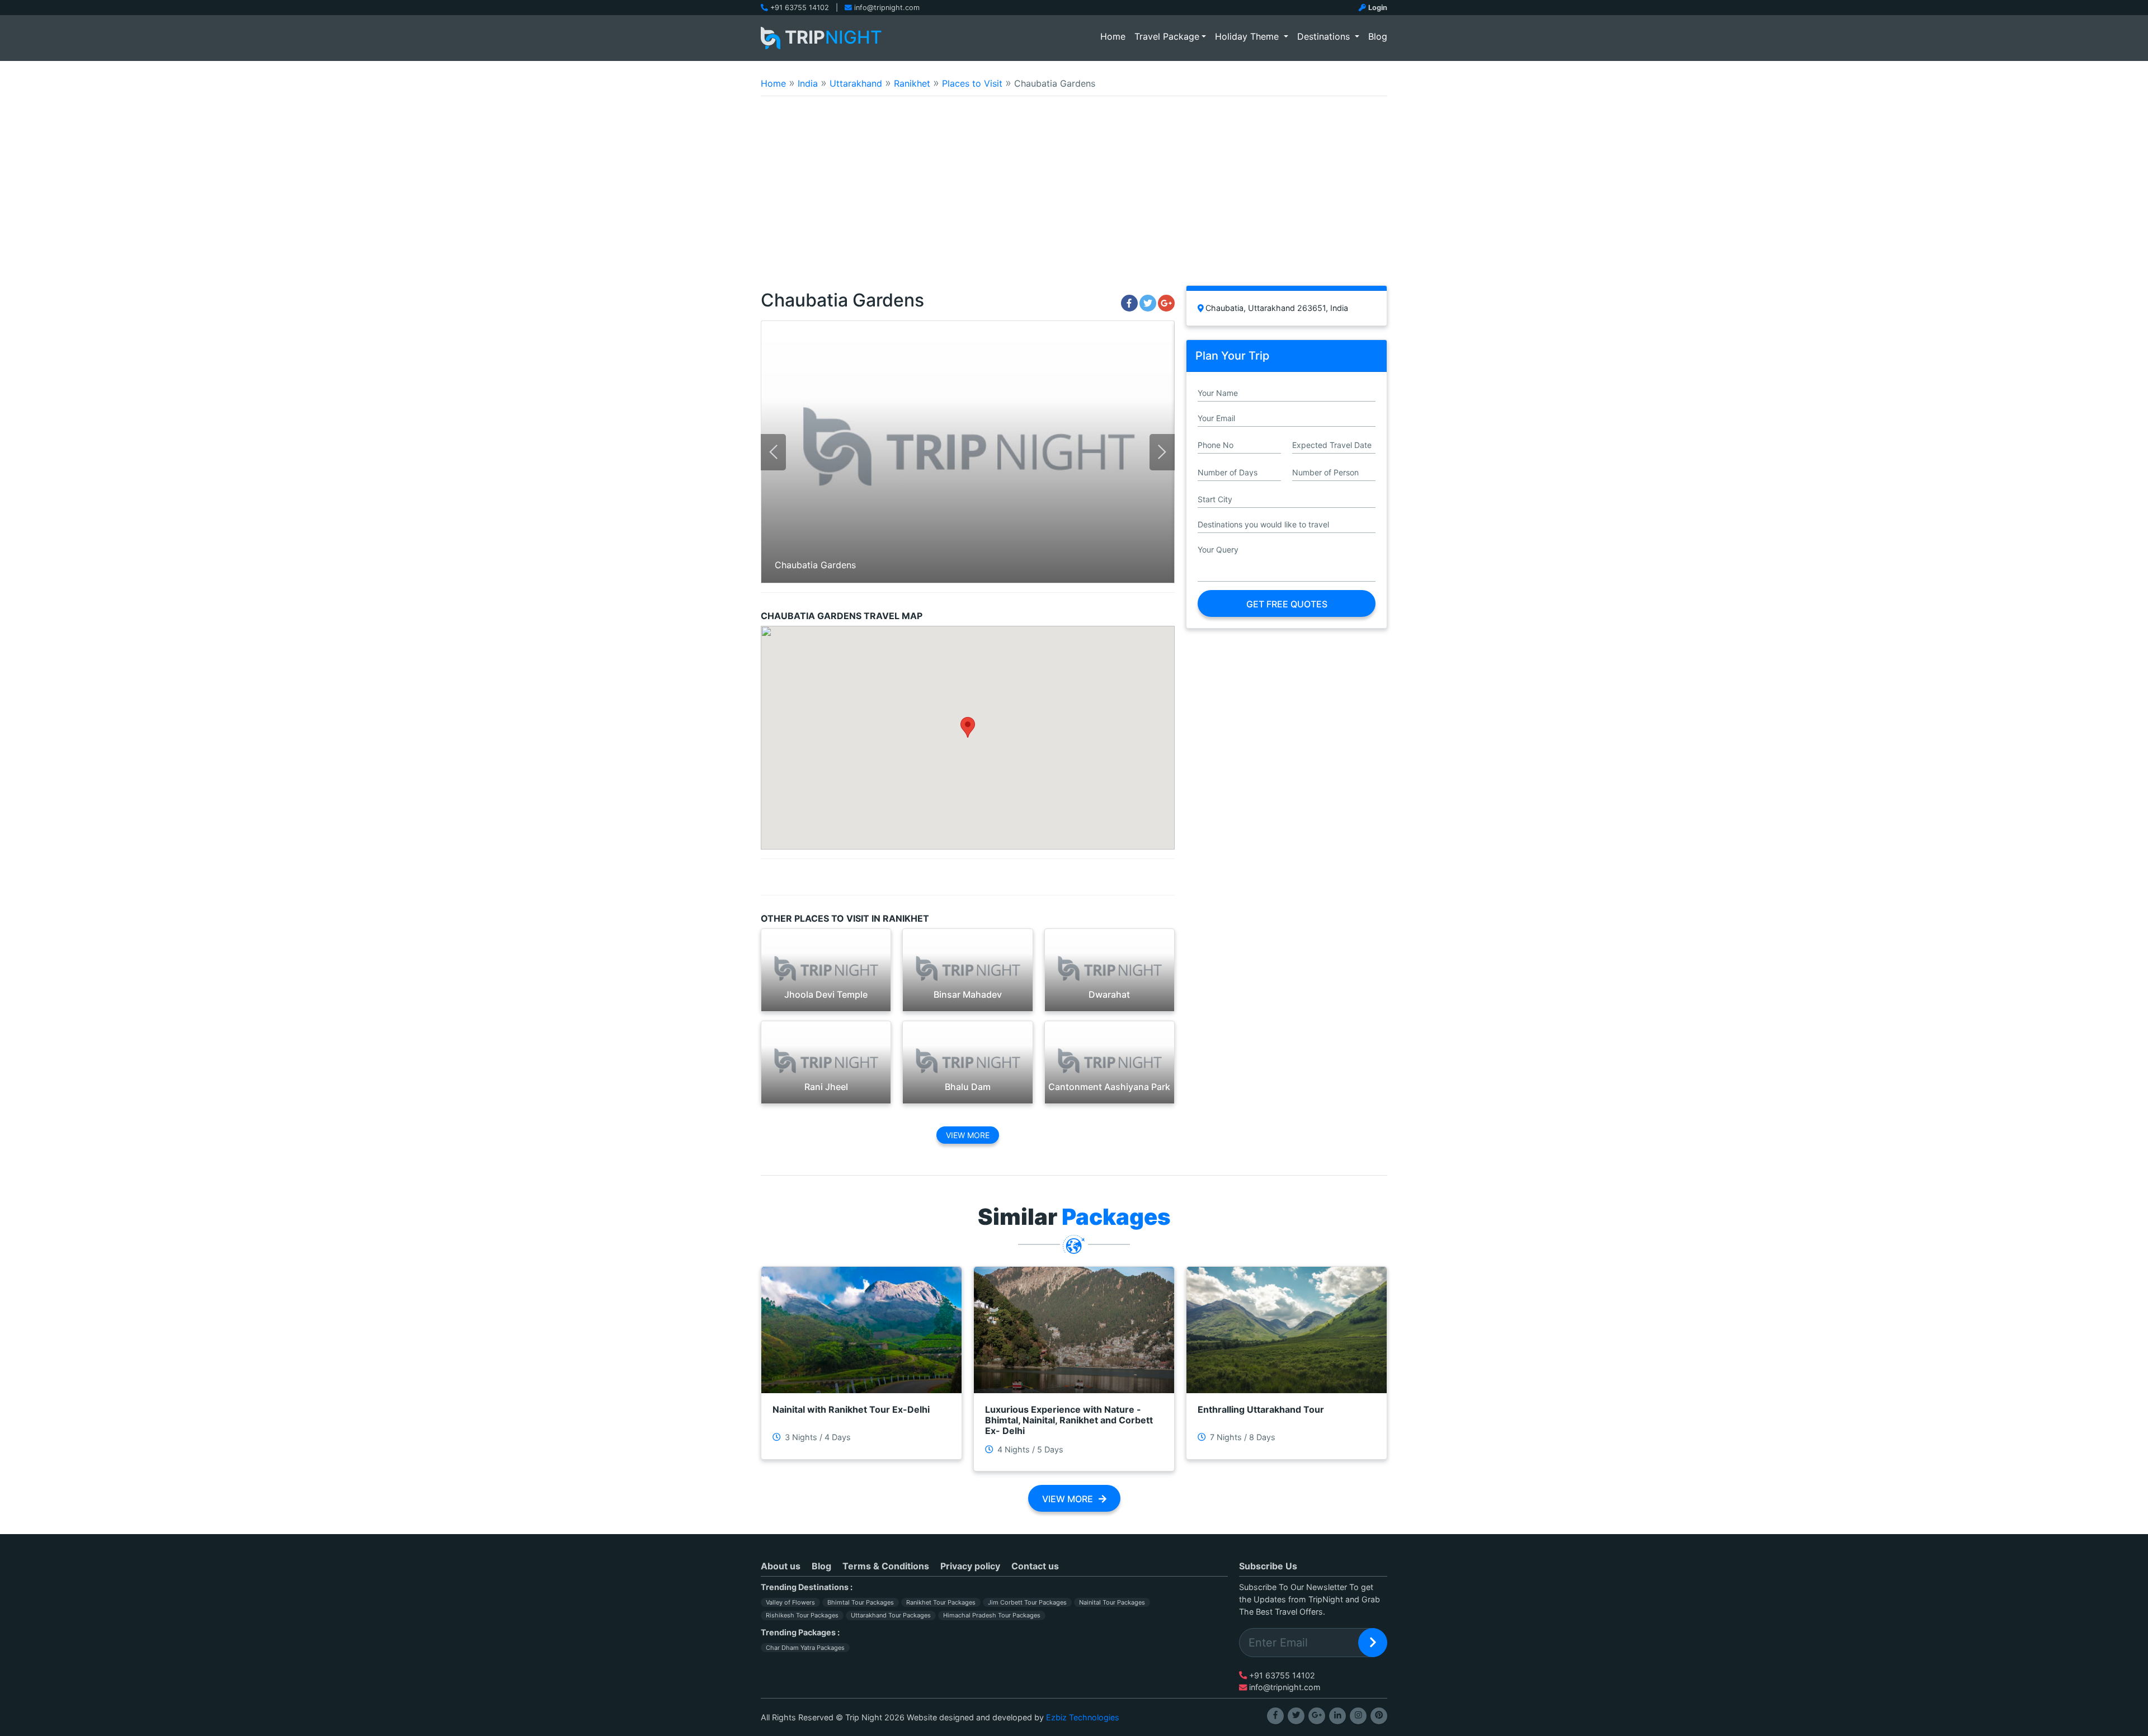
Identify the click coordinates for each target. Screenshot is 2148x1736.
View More (968, 1135)
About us (781, 1566)
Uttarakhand (856, 83)
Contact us (1035, 1566)
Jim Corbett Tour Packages (1027, 1602)
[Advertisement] (1074, 198)
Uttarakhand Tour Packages (891, 1615)
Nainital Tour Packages (1112, 1602)
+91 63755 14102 (800, 8)
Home (1115, 36)
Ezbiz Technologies (1083, 1717)
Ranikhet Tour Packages (941, 1602)
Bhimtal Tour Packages (861, 1602)
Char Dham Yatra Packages (805, 1648)
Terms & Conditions (886, 1566)
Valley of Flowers (790, 1602)
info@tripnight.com (887, 8)
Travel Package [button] (1167, 36)
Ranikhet (912, 83)
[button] (968, 727)
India (808, 83)
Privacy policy (970, 1566)
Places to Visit (972, 83)
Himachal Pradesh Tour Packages (992, 1615)
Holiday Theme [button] (1248, 36)
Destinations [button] (1325, 36)
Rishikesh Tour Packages (802, 1615)
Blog (1378, 36)
